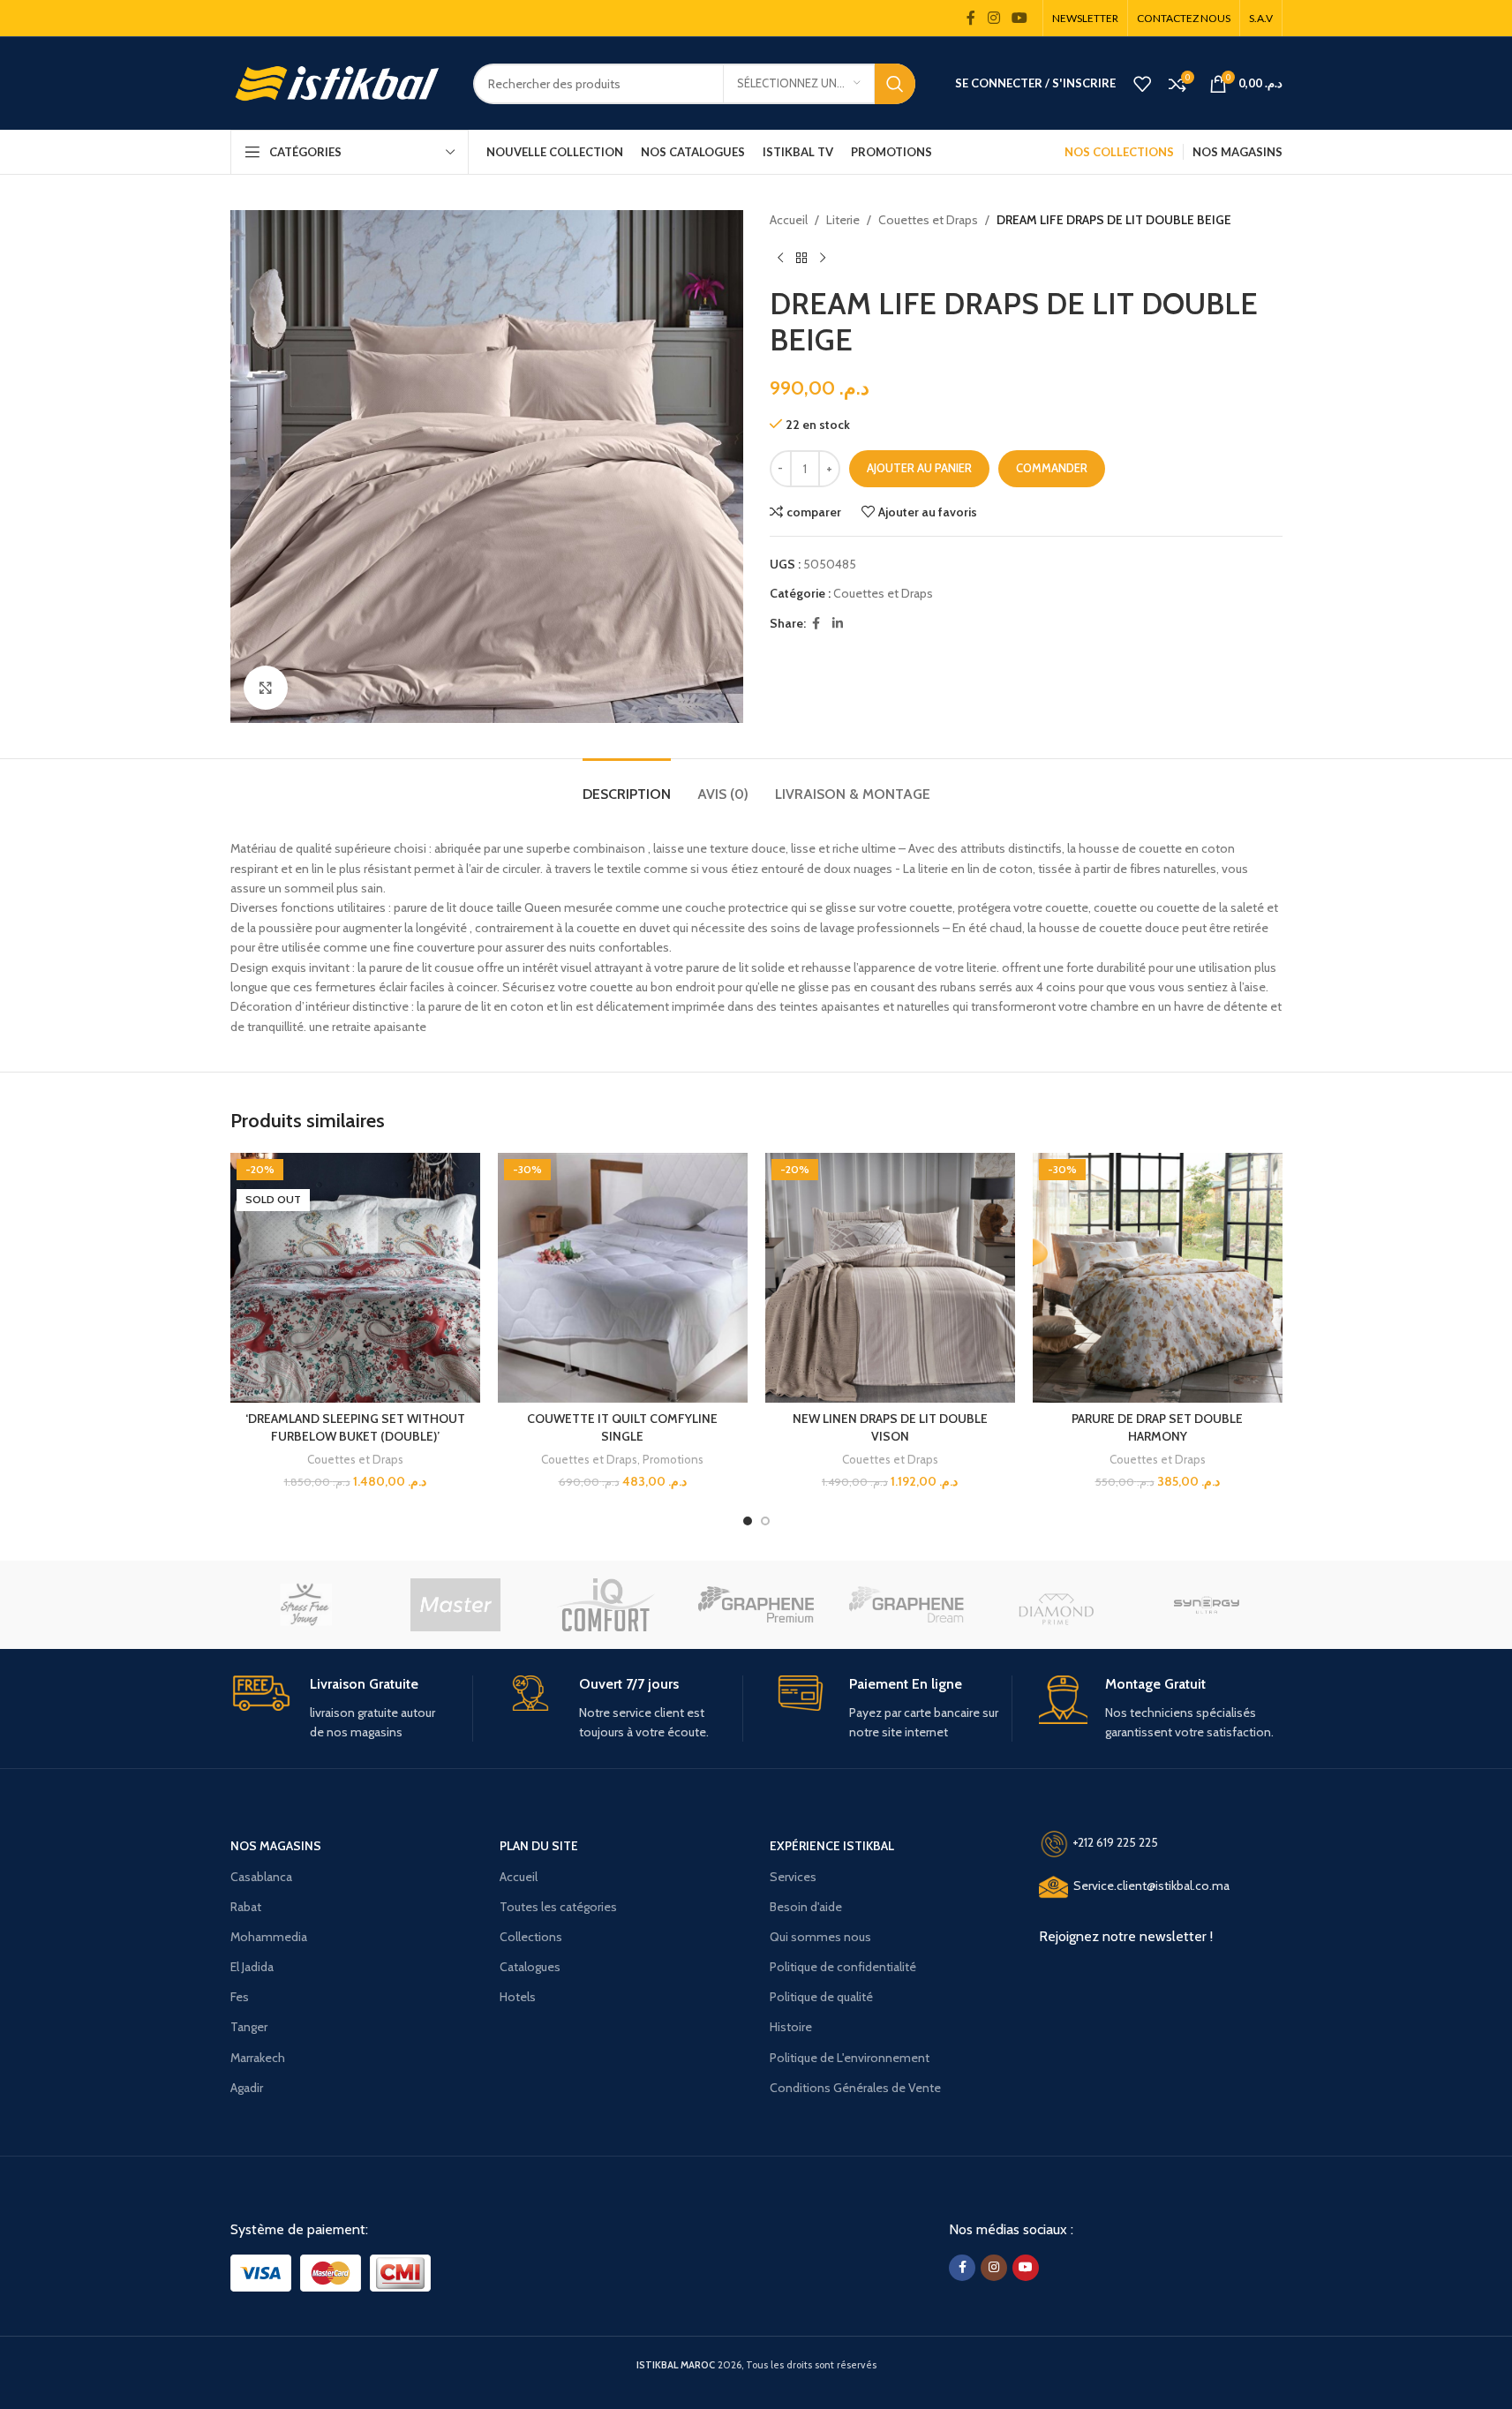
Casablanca (261, 1877)
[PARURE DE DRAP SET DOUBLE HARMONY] (1158, 1278)
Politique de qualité (821, 1997)
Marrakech (258, 2058)
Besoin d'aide (806, 1907)
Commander (1052, 468)
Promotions (673, 1459)
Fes (240, 1997)
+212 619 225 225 (1115, 1843)
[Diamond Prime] (1057, 1605)
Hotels (518, 1997)
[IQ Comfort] (606, 1605)
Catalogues (530, 1967)
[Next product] (823, 258)
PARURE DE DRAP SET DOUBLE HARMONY (1157, 1427)
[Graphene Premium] (756, 1605)
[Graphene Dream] (906, 1605)
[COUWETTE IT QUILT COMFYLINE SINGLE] (623, 1278)
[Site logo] (339, 82)
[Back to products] (801, 258)
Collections (531, 1937)
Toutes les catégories (558, 1907)
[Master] (455, 1605)
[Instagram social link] (993, 18)
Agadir (247, 2088)
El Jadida (252, 1967)
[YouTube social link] (1019, 18)
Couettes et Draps (928, 220)
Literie (843, 220)
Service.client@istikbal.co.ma (1151, 1886)
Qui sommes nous (820, 1937)
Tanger (249, 2027)
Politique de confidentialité (843, 1967)
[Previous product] (780, 258)
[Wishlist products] (1142, 84)
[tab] (627, 785)
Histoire (791, 2027)
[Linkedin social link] (838, 624)
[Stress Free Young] (305, 1605)
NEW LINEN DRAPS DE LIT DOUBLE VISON (890, 1427)
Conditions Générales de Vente (855, 2088)
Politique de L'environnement (850, 2058)
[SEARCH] (895, 84)
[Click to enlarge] (266, 688)
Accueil (789, 220)
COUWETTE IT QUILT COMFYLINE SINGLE (622, 1427)
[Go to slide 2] (765, 1521)
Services (793, 1877)
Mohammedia (269, 1937)
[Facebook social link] (971, 18)
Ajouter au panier (919, 468)
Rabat (246, 1907)
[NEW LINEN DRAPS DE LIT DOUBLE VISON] (890, 1278)
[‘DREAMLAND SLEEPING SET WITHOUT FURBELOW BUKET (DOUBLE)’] (355, 1278)
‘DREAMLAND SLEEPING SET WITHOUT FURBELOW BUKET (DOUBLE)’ (355, 1427)
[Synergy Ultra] (1207, 1605)
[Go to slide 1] (748, 1521)
